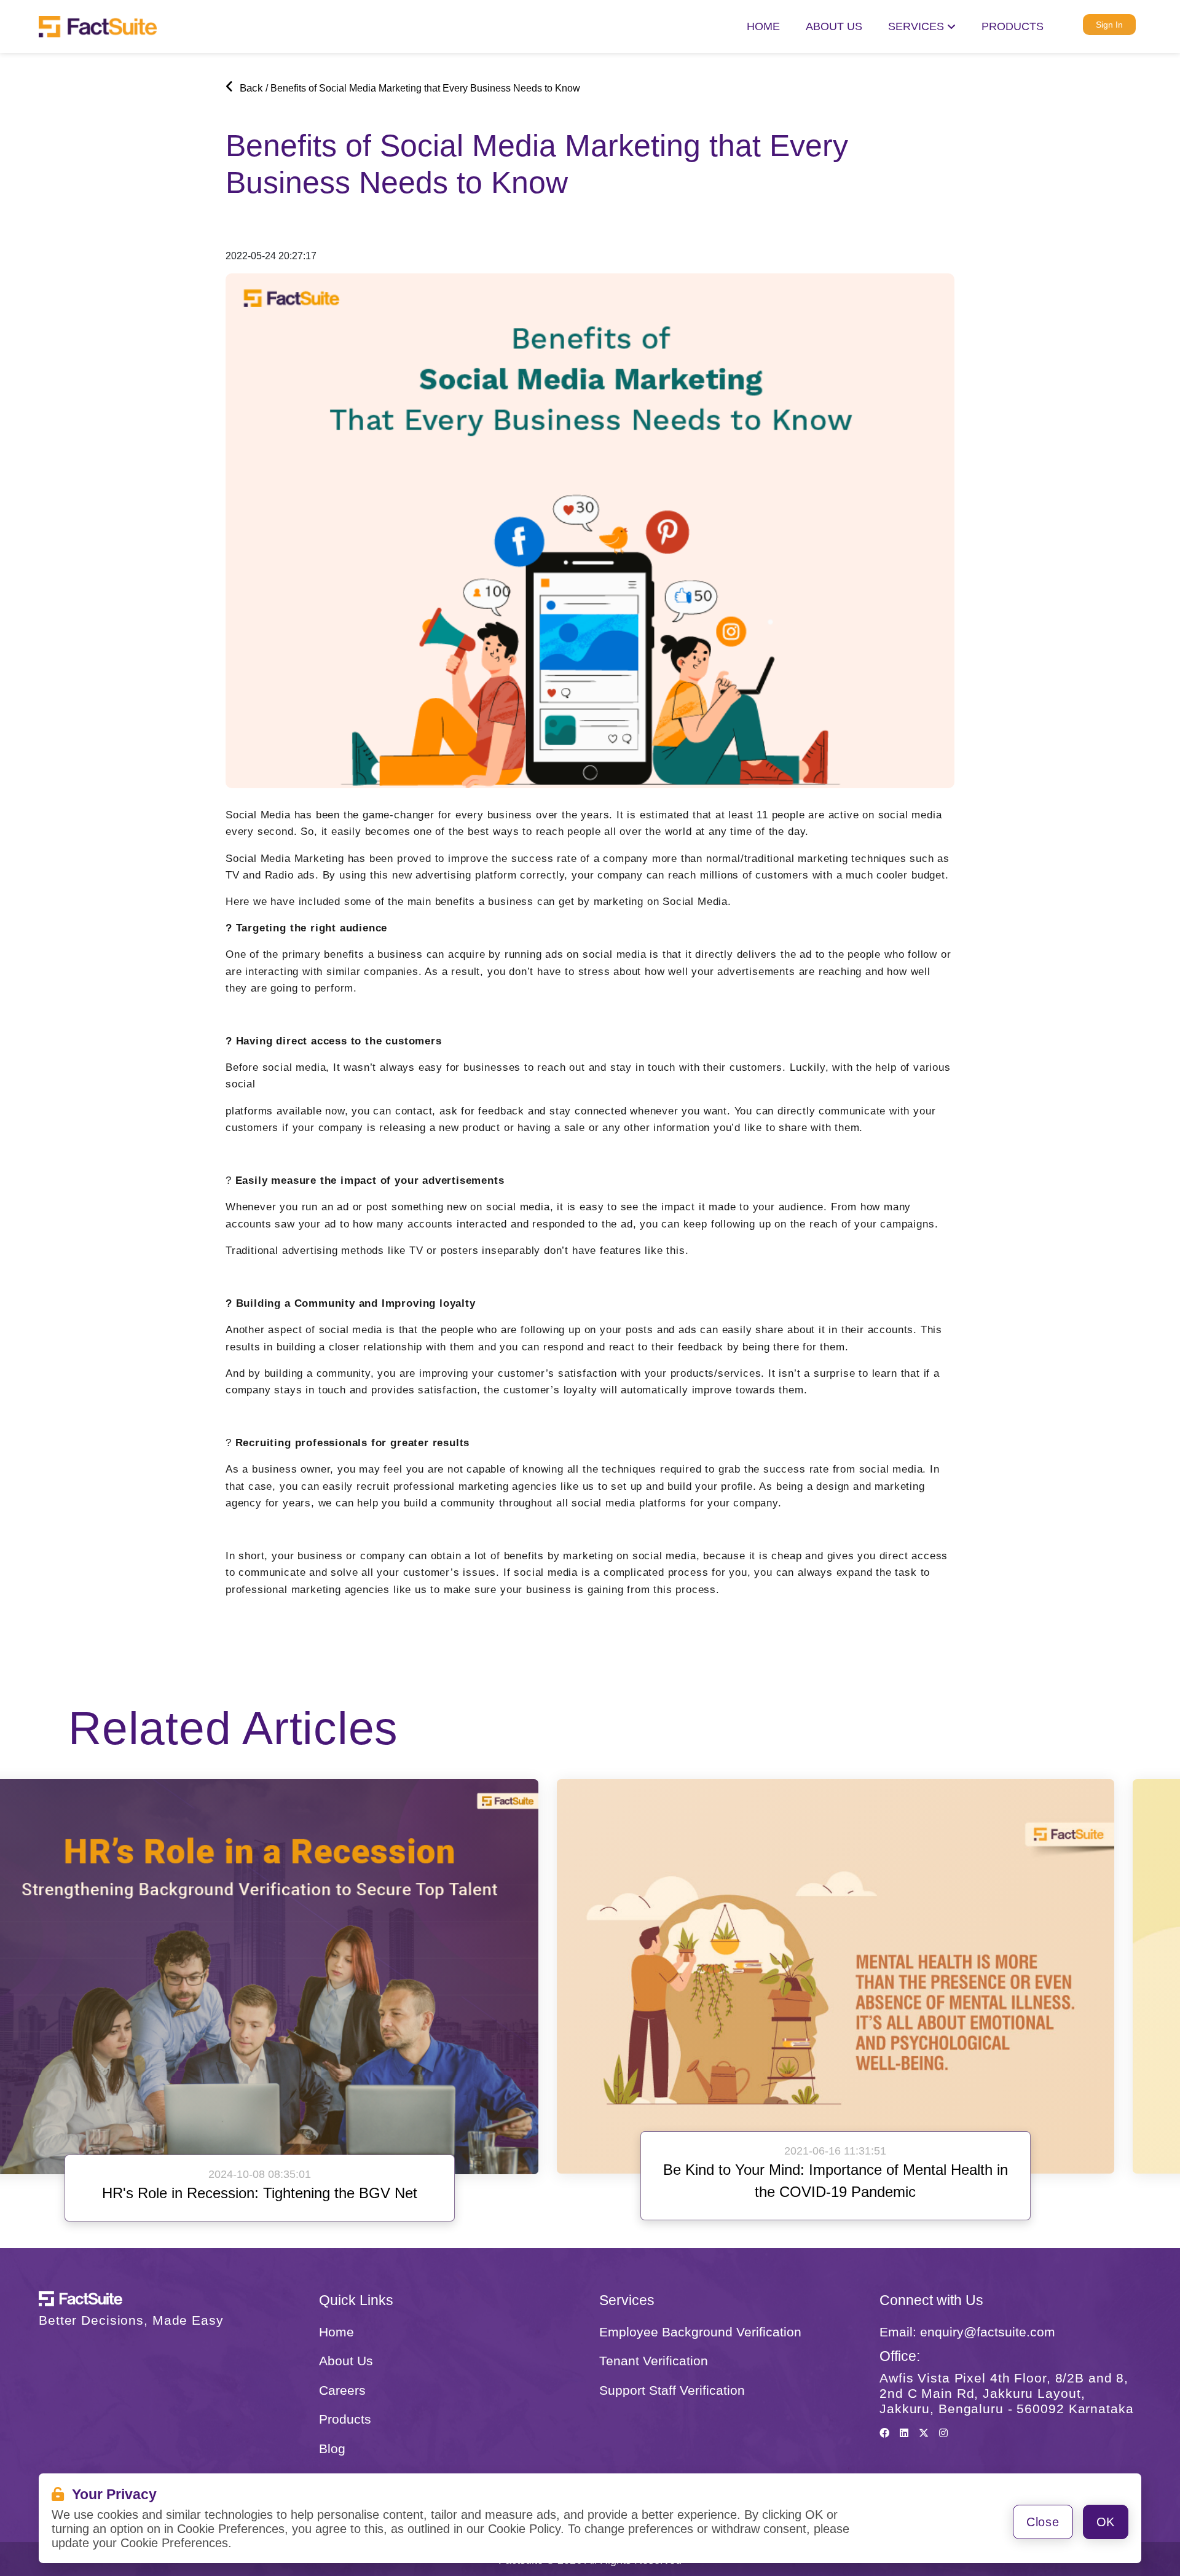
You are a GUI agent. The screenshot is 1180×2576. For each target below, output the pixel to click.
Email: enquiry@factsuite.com (967, 2332)
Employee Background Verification (700, 2332)
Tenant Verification (654, 2361)
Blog (332, 2449)
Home (763, 26)
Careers (342, 2390)
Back (250, 88)
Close (1043, 2522)
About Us (346, 2361)
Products (1013, 26)
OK (1106, 2522)
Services (918, 26)
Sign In (1109, 25)
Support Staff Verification (672, 2390)
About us (834, 26)
